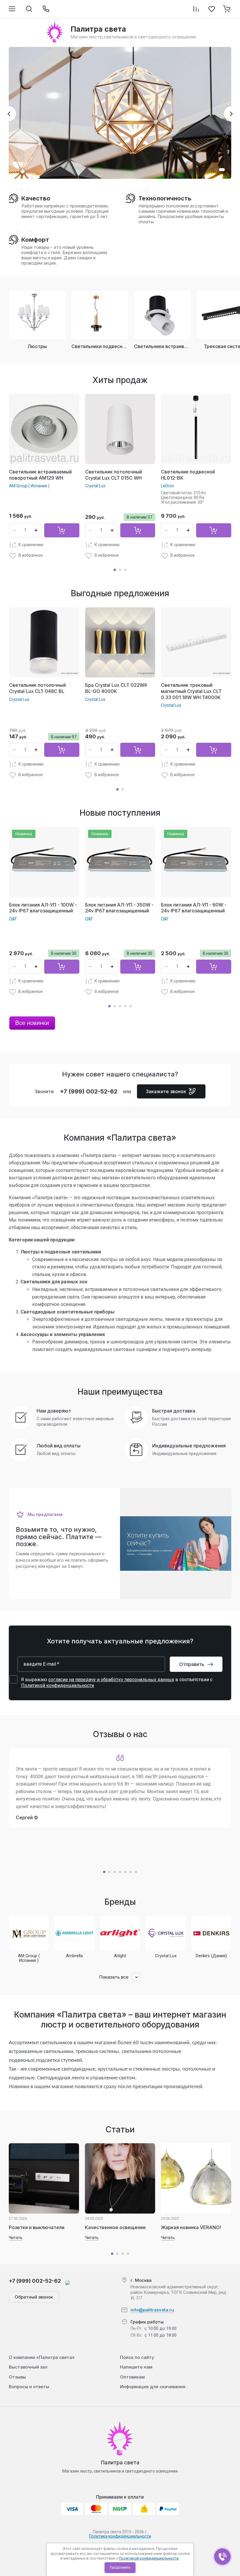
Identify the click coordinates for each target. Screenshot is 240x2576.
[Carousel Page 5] (131, 1006)
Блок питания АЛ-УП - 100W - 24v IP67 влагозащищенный (43, 908)
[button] (217, 170)
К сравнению (31, 545)
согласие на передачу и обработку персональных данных (111, 1680)
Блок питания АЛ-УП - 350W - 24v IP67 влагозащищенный (119, 908)
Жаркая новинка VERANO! (191, 2227)
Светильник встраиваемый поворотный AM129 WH (40, 475)
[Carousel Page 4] (125, 1006)
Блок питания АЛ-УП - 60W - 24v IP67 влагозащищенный (194, 908)
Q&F (13, 919)
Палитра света (120, 2462)
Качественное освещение (115, 2227)
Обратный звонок (34, 2297)
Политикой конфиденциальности (149, 2558)
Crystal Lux (95, 486)
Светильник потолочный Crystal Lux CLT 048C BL (37, 688)
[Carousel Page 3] (125, 570)
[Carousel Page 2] (120, 570)
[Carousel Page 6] (131, 1872)
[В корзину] (62, 530)
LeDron (168, 486)
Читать (16, 2238)
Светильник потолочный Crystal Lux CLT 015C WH (114, 475)
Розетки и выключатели (37, 2227)
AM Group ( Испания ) (29, 486)
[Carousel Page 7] (136, 1872)
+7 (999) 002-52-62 (89, 1091)
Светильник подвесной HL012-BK (188, 475)
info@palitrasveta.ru (152, 2310)
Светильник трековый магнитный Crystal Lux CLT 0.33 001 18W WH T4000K (191, 691)
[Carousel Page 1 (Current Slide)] (115, 570)
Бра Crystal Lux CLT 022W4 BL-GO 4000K (116, 688)
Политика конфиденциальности (120, 2536)
